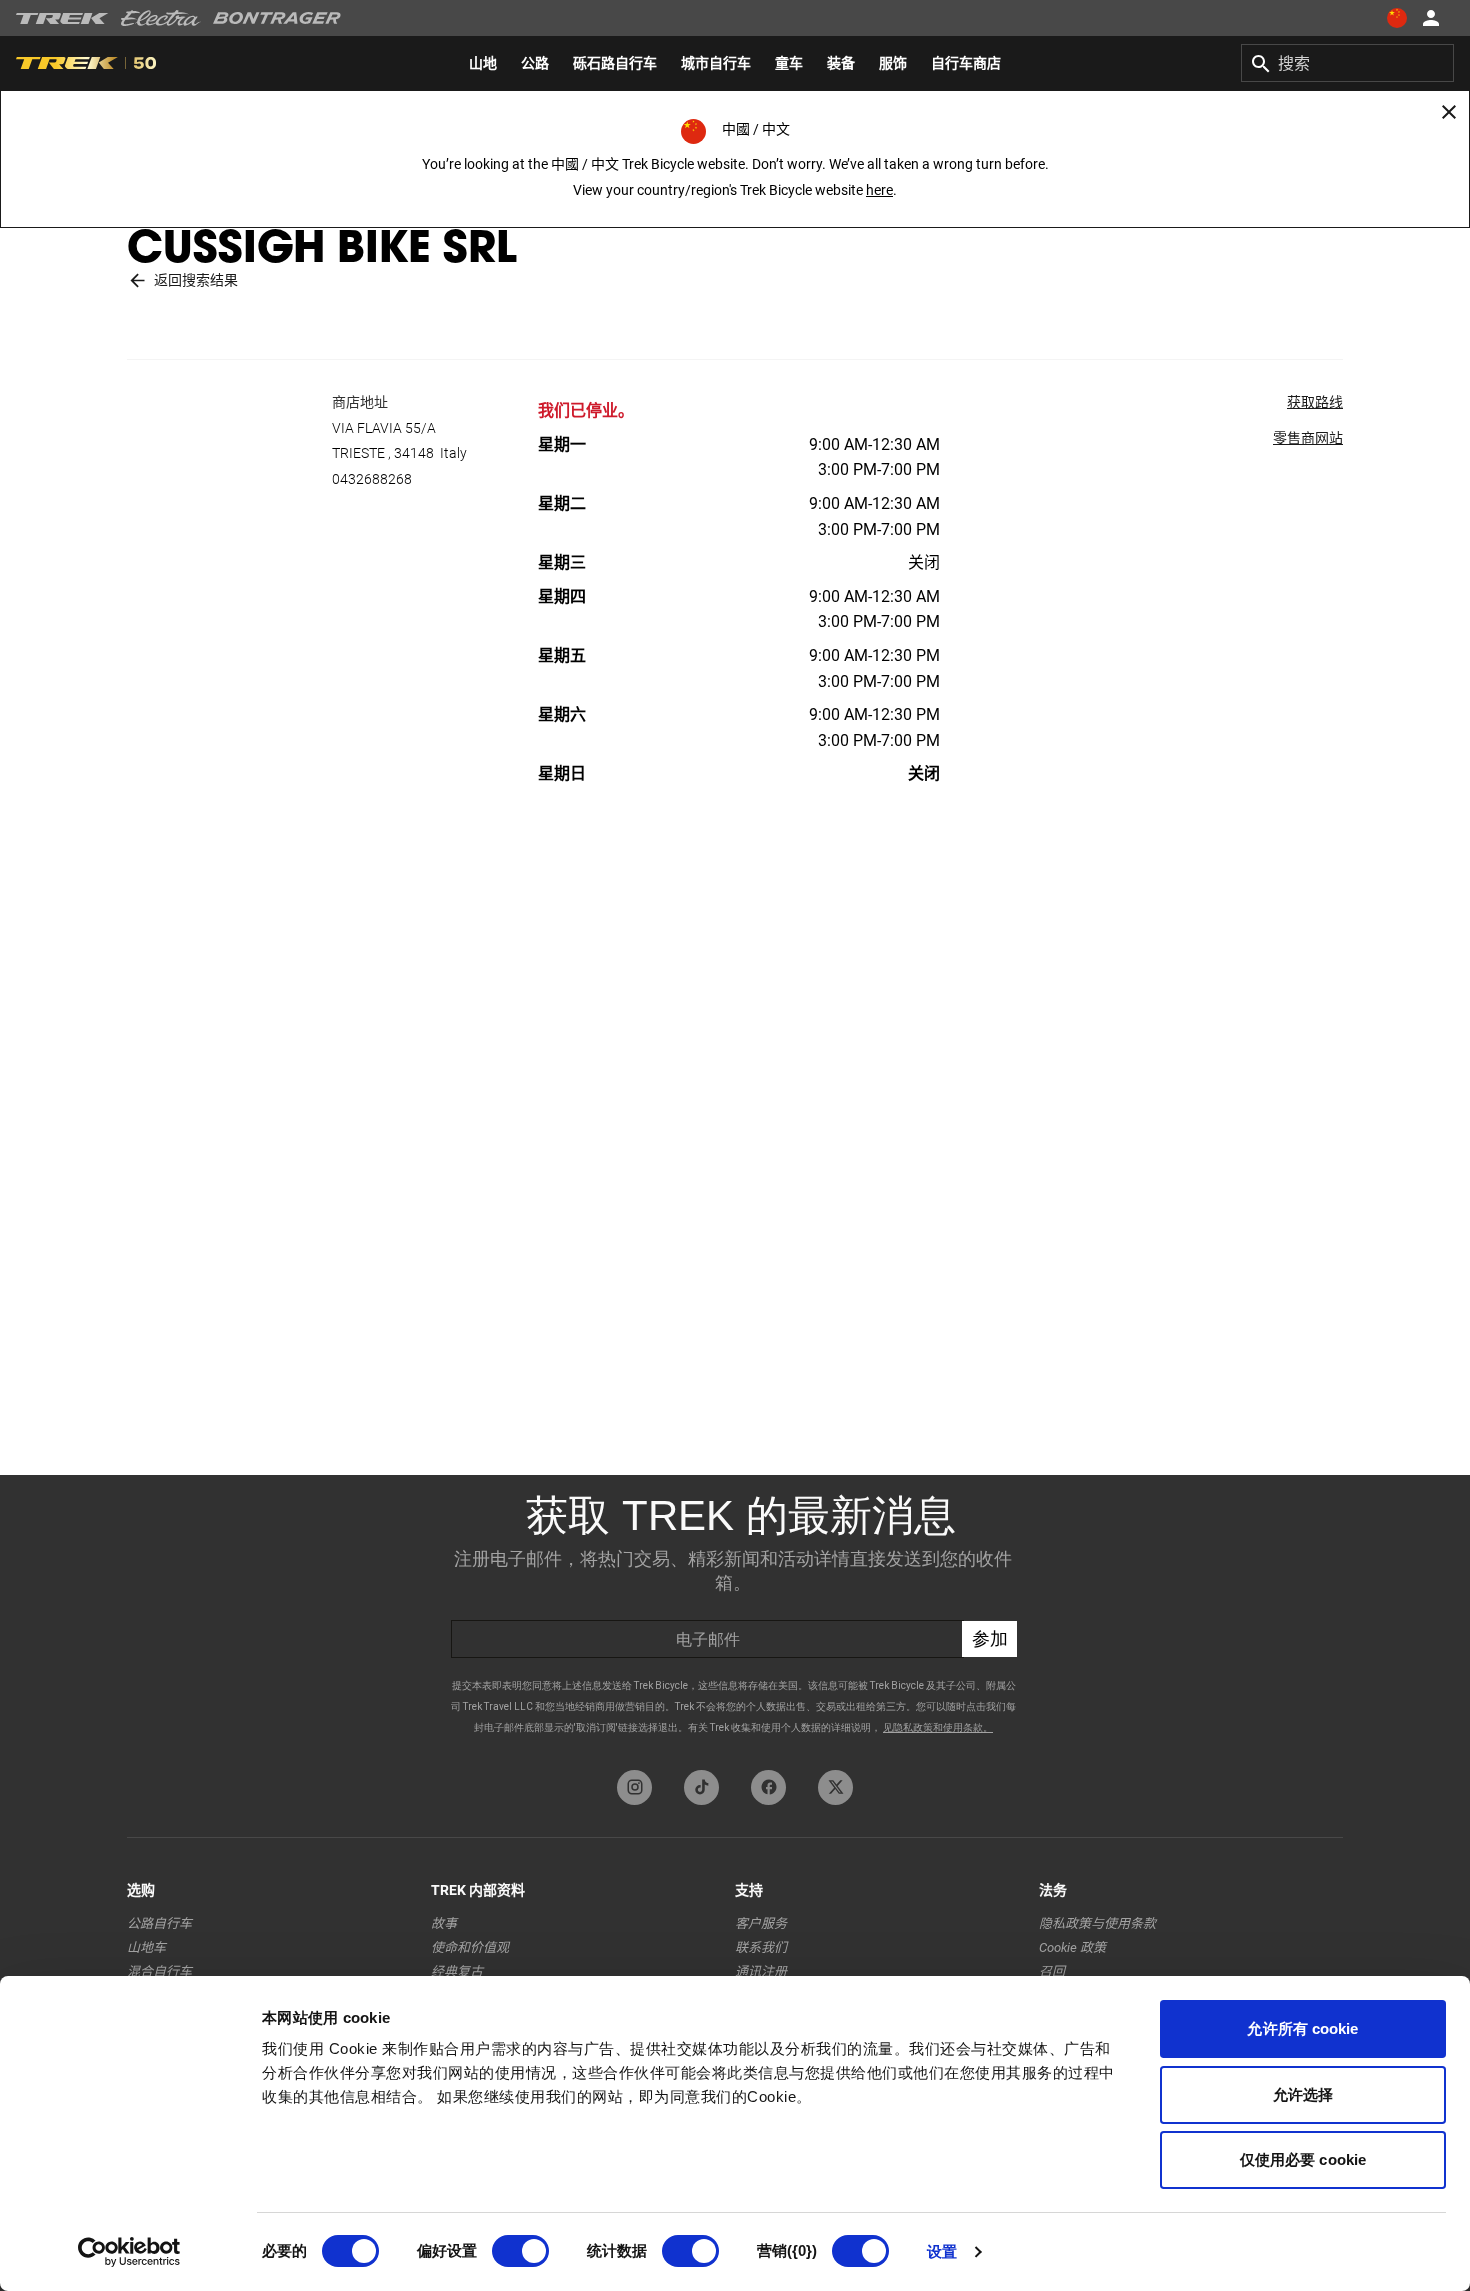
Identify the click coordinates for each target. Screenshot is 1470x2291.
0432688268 (372, 479)
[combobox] (1347, 63)
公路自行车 (159, 1923)
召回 (1052, 1971)
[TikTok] (701, 1787)
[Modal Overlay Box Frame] (735, 1617)
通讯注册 (761, 1971)
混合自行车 (159, 1971)
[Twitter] (835, 1787)
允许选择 (1303, 2094)
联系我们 (761, 1947)
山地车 (146, 1947)
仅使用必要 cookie (1303, 2159)
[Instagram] (634, 1787)
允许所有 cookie (1302, 2028)
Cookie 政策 (1072, 1947)
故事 (444, 1923)
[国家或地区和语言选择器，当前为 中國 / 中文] (1396, 18)
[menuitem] (483, 63)
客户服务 (761, 1923)
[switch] (520, 2251)
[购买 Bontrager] (277, 18)
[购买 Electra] (161, 18)
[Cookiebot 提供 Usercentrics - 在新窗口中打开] (129, 2252)
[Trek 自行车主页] (62, 18)
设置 (942, 2251)
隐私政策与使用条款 (1097, 1923)
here (879, 190)
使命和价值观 (470, 1947)
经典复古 (457, 1971)
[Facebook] (768, 1787)
